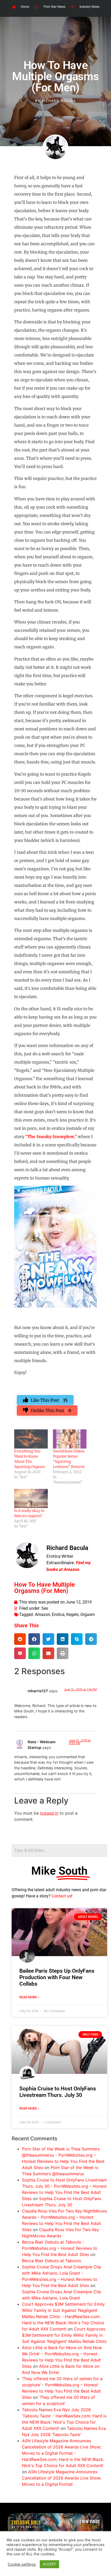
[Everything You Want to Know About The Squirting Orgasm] (31, 1439)
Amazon (42, 1614)
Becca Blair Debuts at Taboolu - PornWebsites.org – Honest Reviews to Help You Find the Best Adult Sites (60, 2248)
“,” (51, 1137)
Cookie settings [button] (22, 2564)
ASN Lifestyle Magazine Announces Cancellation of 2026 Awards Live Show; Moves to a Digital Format (62, 2478)
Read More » (29, 1997)
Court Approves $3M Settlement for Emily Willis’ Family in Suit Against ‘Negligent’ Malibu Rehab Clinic (64, 2335)
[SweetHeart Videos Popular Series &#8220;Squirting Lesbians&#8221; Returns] (70, 1439)
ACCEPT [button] (49, 2564)
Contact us (61, 1896)
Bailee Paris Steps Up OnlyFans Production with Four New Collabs (57, 1977)
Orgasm (88, 1614)
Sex (45, 1608)
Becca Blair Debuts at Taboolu (51, 2261)
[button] (20, 1639)
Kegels (72, 1614)
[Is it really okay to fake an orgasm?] (31, 1498)
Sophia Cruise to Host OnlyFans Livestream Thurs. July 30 (58, 2092)
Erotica (58, 1614)
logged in (49, 1813)
